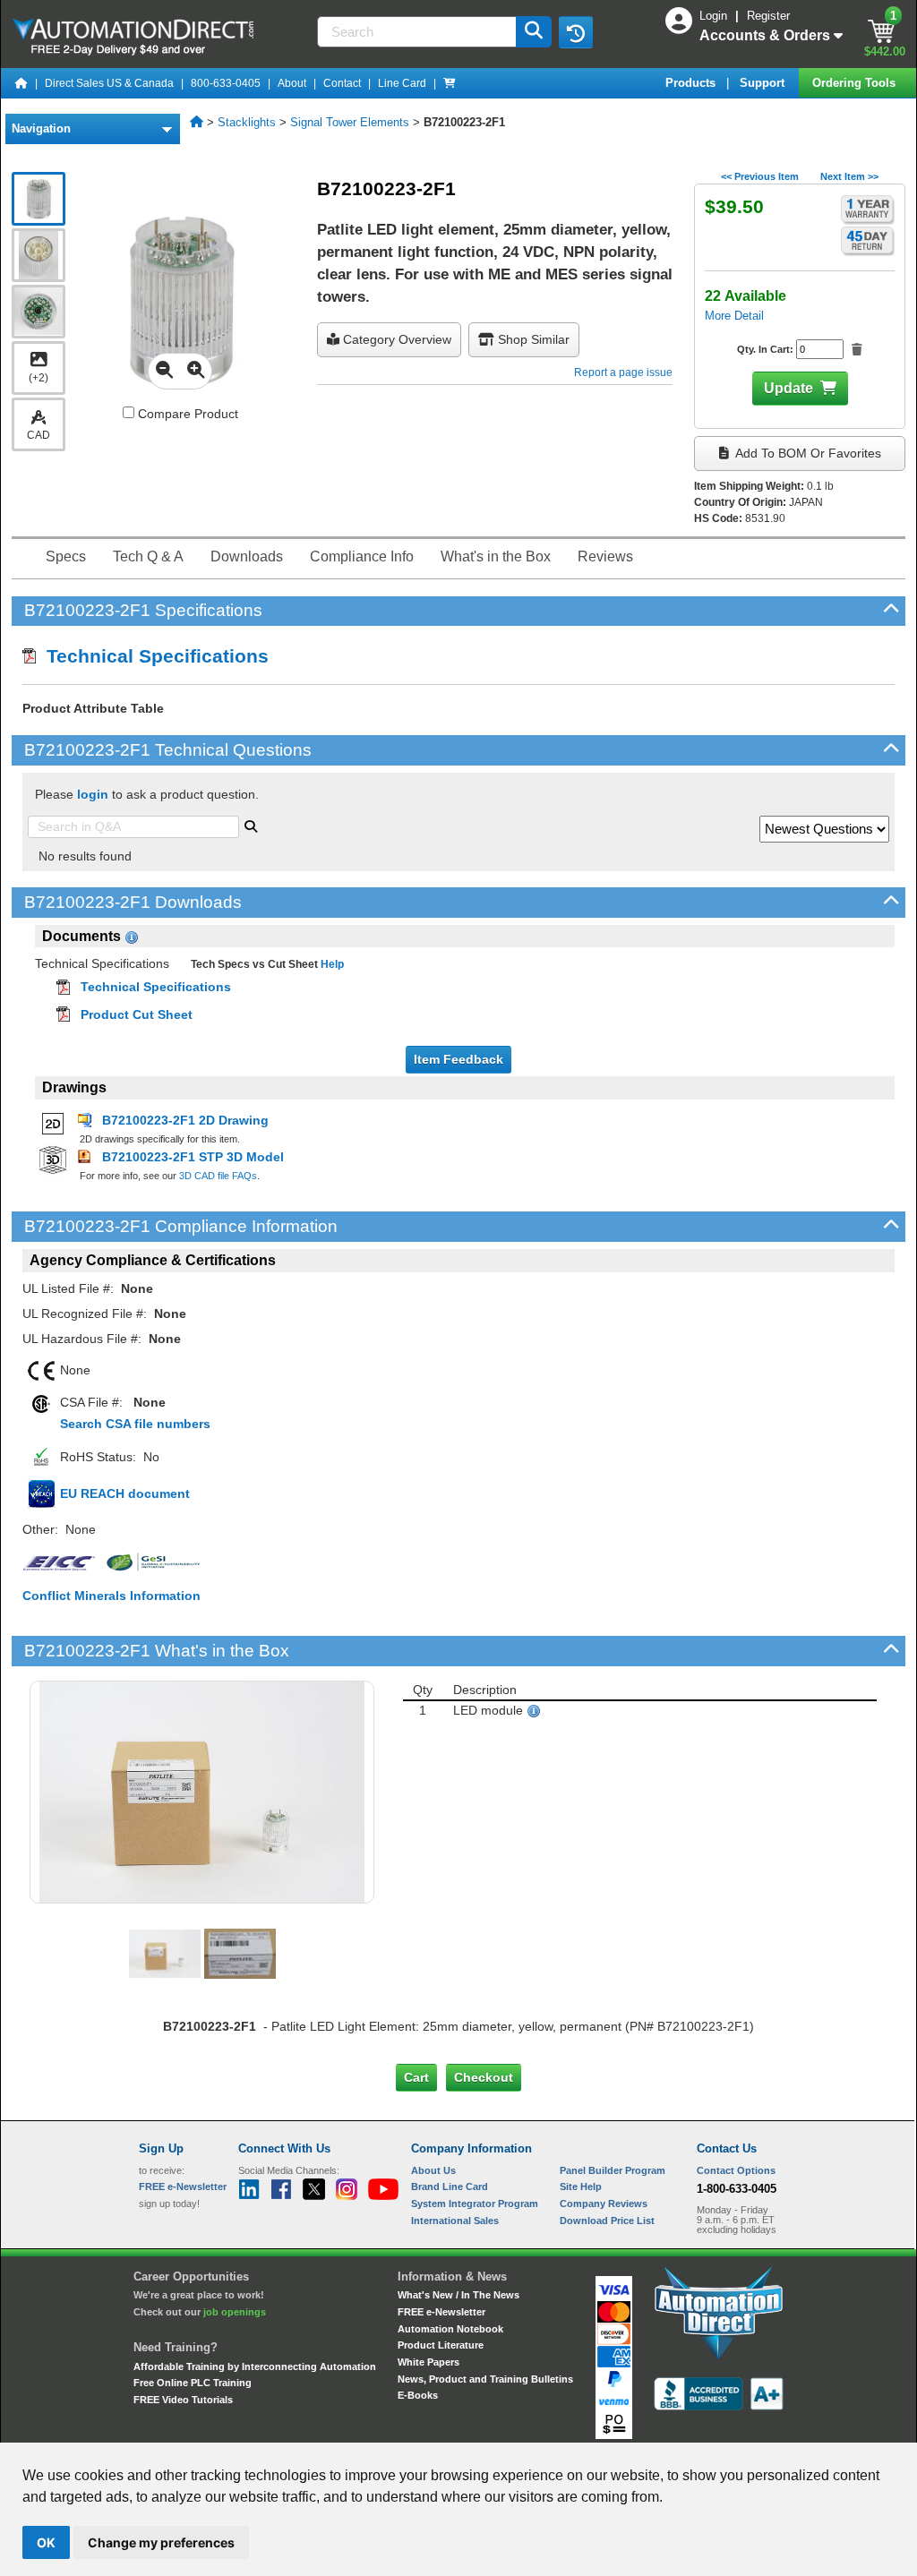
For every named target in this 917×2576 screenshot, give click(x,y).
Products (692, 83)
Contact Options (736, 2170)
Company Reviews (604, 2204)
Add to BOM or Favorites (807, 453)
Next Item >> (849, 176)
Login (715, 16)
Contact (342, 83)
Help (331, 964)
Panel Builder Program (613, 2170)
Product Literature (441, 2345)
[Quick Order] (450, 83)
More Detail (734, 316)
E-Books (418, 2395)
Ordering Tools (856, 83)
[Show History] (576, 32)
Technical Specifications (152, 656)
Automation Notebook (450, 2329)
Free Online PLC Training (193, 2383)
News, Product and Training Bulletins (485, 2379)
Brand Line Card (450, 2187)
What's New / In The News (458, 2295)
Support (764, 83)
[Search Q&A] (251, 825)
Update (788, 388)
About (292, 83)
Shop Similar (532, 339)
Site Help (581, 2187)
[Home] (21, 83)
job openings (235, 2312)
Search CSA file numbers (135, 1424)
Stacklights (247, 122)
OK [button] (46, 2542)
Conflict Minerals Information (111, 1596)
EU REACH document (125, 1493)
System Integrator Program (475, 2204)
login (93, 794)
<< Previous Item (760, 176)
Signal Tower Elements (350, 122)
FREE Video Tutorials (183, 2400)
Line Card (402, 83)
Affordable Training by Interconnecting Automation (255, 2366)
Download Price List (607, 2221)
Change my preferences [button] (161, 2542)
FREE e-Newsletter (441, 2312)
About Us (433, 2170)
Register (768, 16)
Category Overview (395, 339)
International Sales (455, 2221)
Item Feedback (458, 1059)
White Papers (429, 2362)
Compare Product (186, 414)
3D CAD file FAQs (218, 1176)
